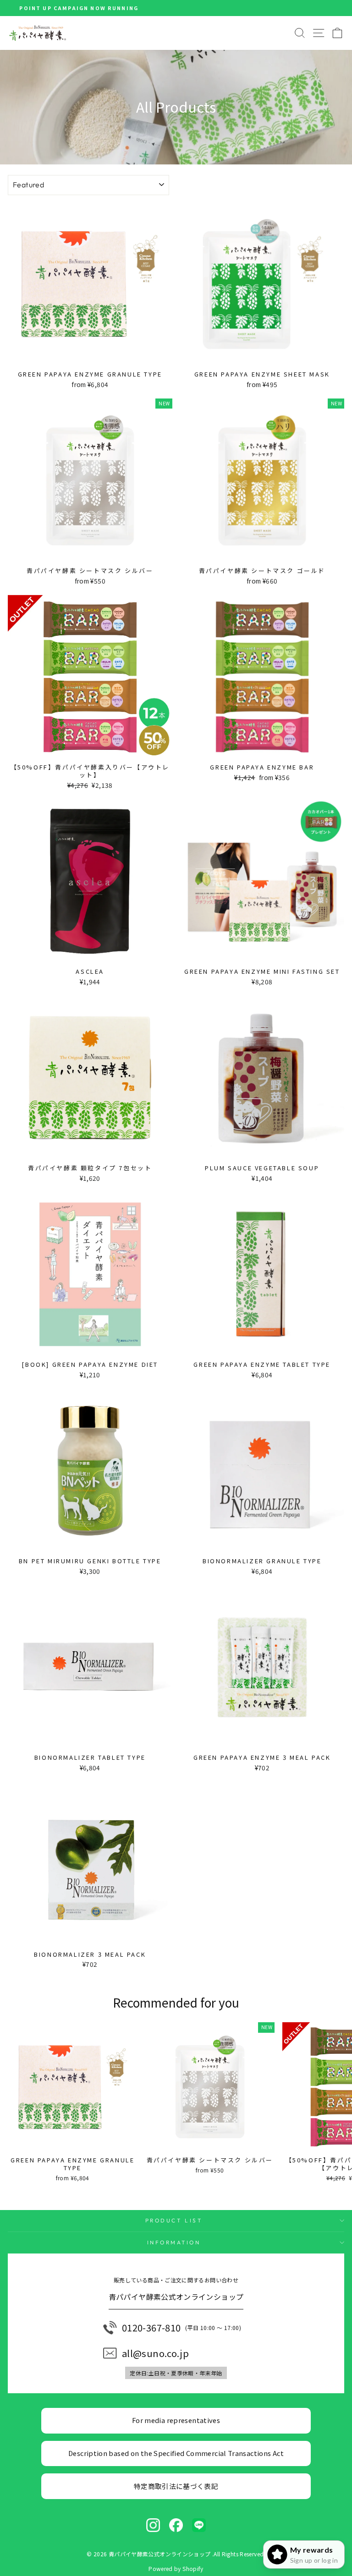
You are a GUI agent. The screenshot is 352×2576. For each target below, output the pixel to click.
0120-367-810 (151, 2328)
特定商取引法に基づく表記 (176, 2486)
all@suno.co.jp (155, 2353)
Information (174, 2242)
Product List (174, 2220)
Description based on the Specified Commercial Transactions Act (176, 2453)
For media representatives (176, 2420)
